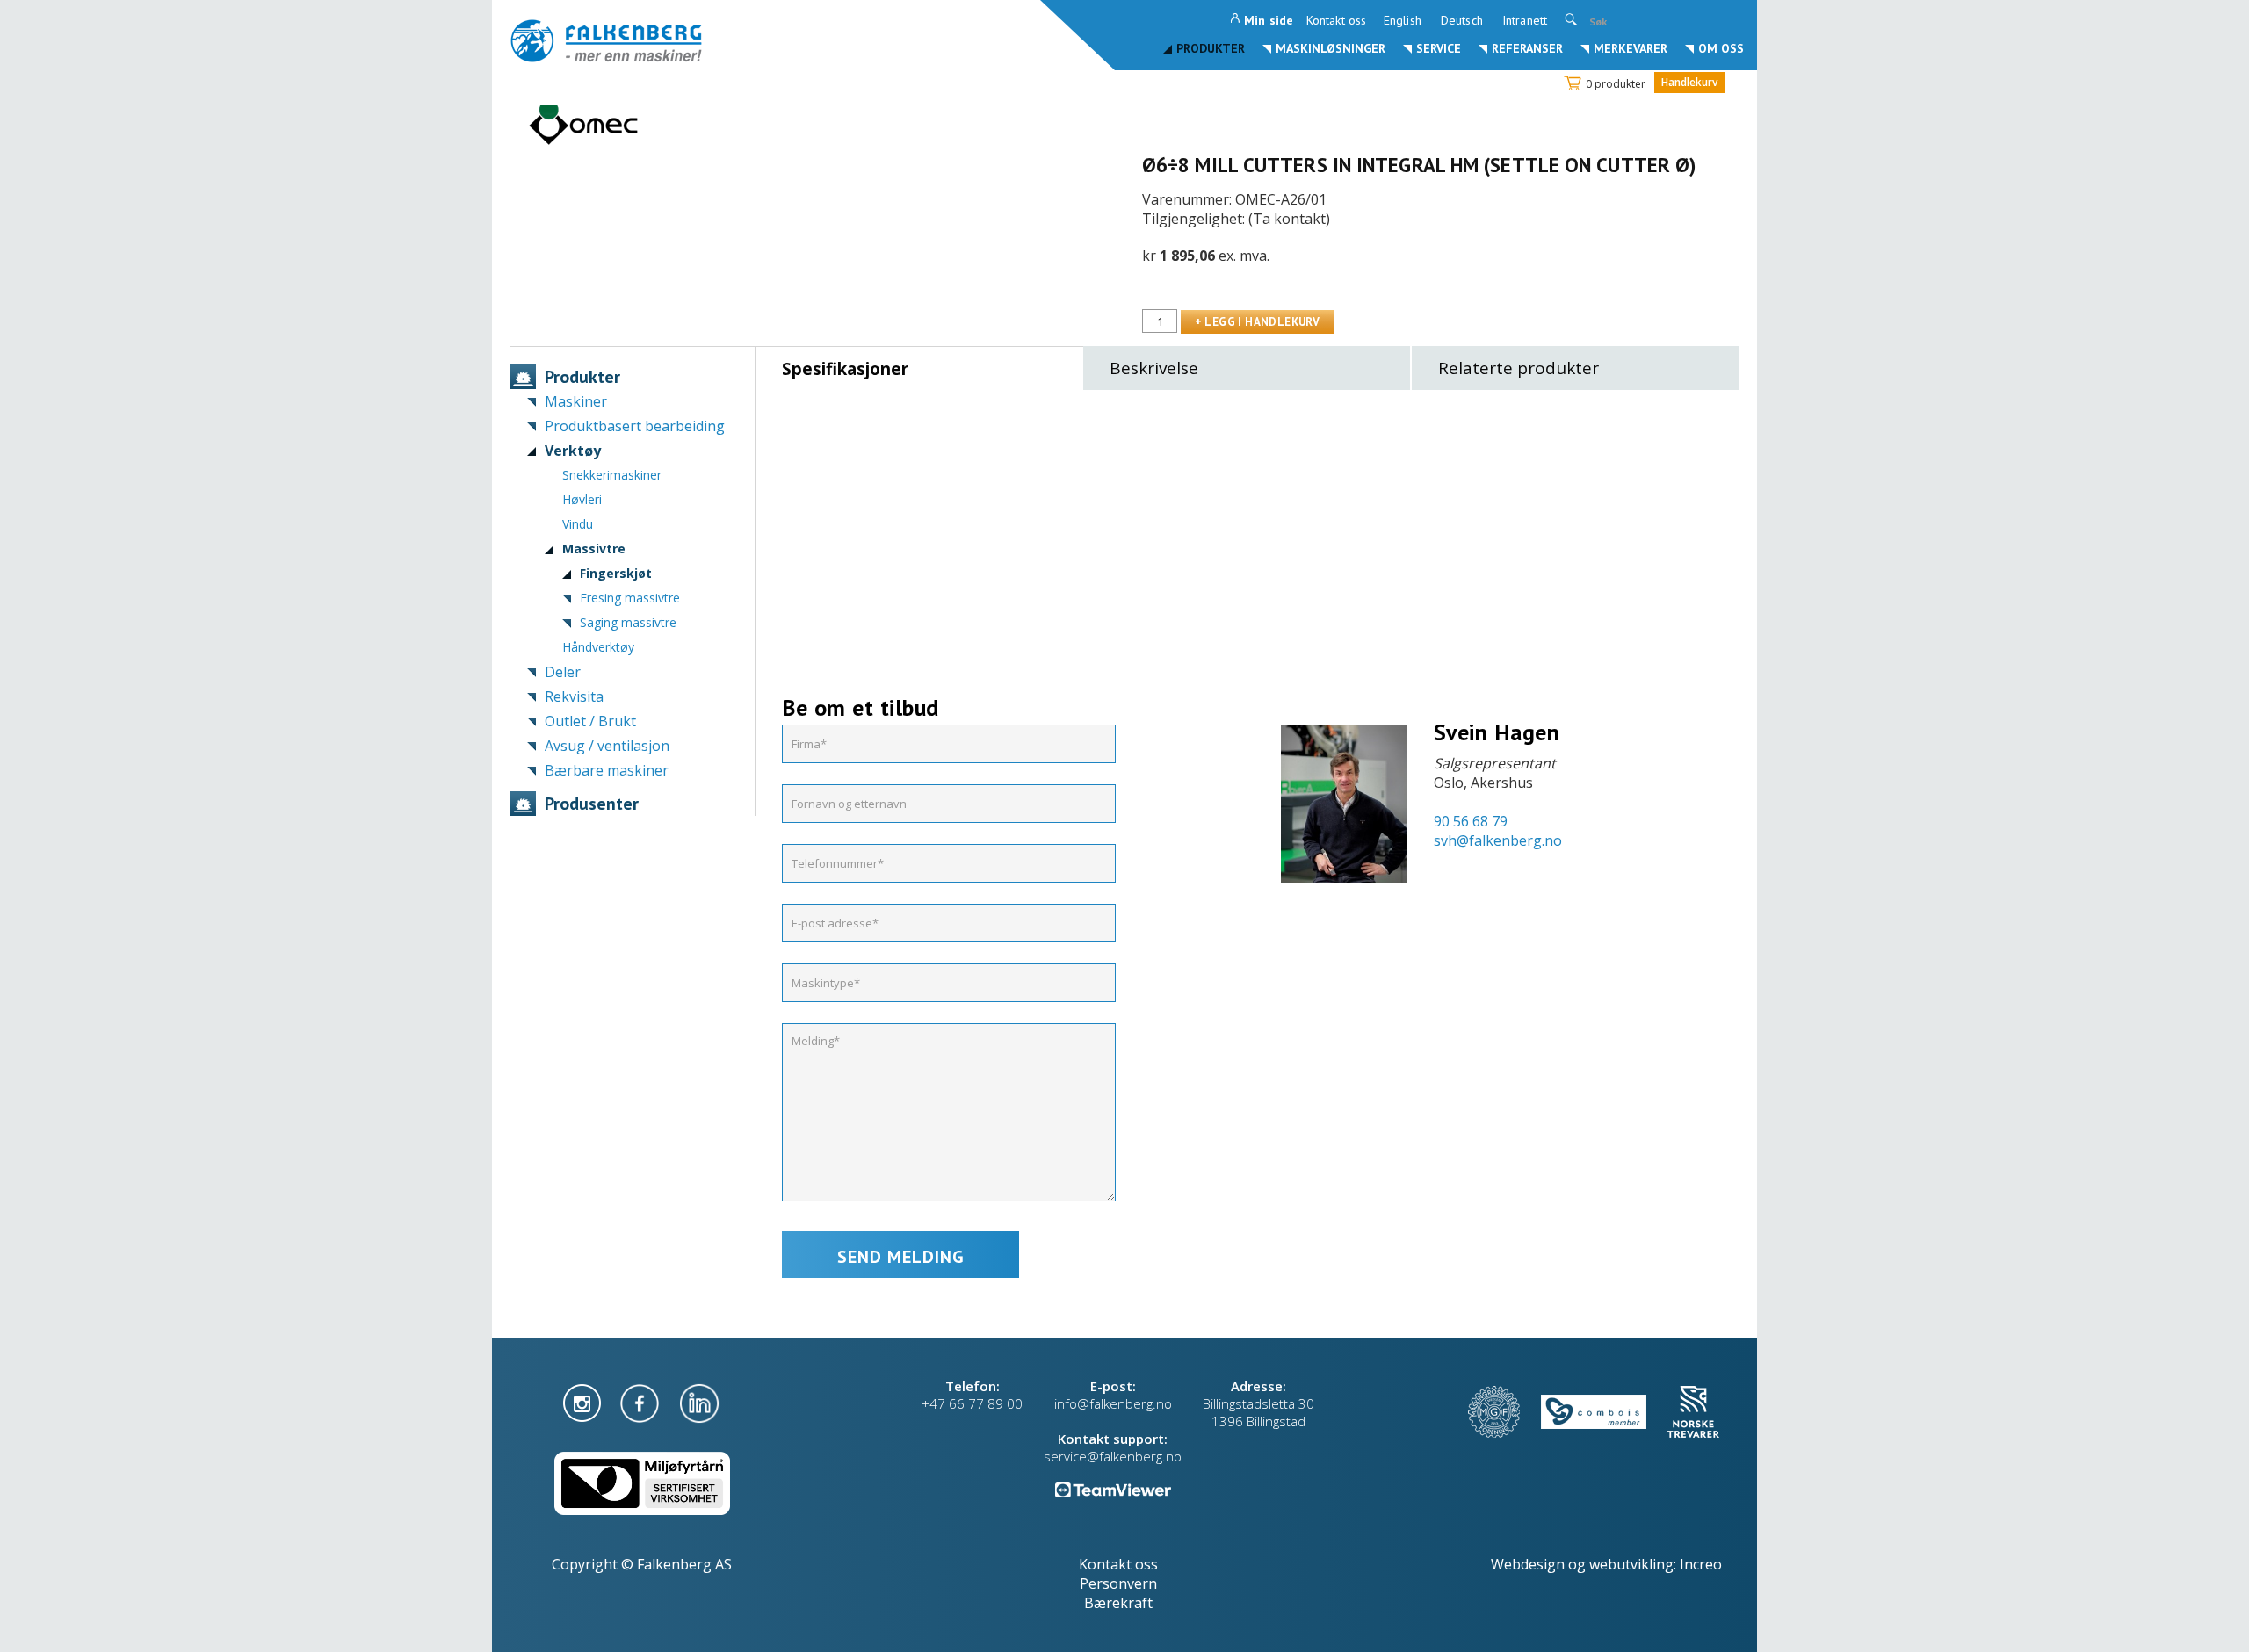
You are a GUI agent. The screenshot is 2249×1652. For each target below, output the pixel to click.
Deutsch (1462, 20)
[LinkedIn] (699, 1402)
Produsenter (592, 804)
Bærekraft (1118, 1603)
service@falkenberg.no (1113, 1456)
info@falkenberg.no (1113, 1403)
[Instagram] (584, 1402)
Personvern (1118, 1583)
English (1403, 20)
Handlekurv (1689, 82)
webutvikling (1631, 1564)
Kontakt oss (1336, 20)
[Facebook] (641, 1402)
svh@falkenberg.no (1498, 840)
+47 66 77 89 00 (972, 1403)
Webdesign (1528, 1564)
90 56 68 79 (1471, 821)
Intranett (1525, 20)
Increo (1701, 1564)
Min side (1269, 20)
